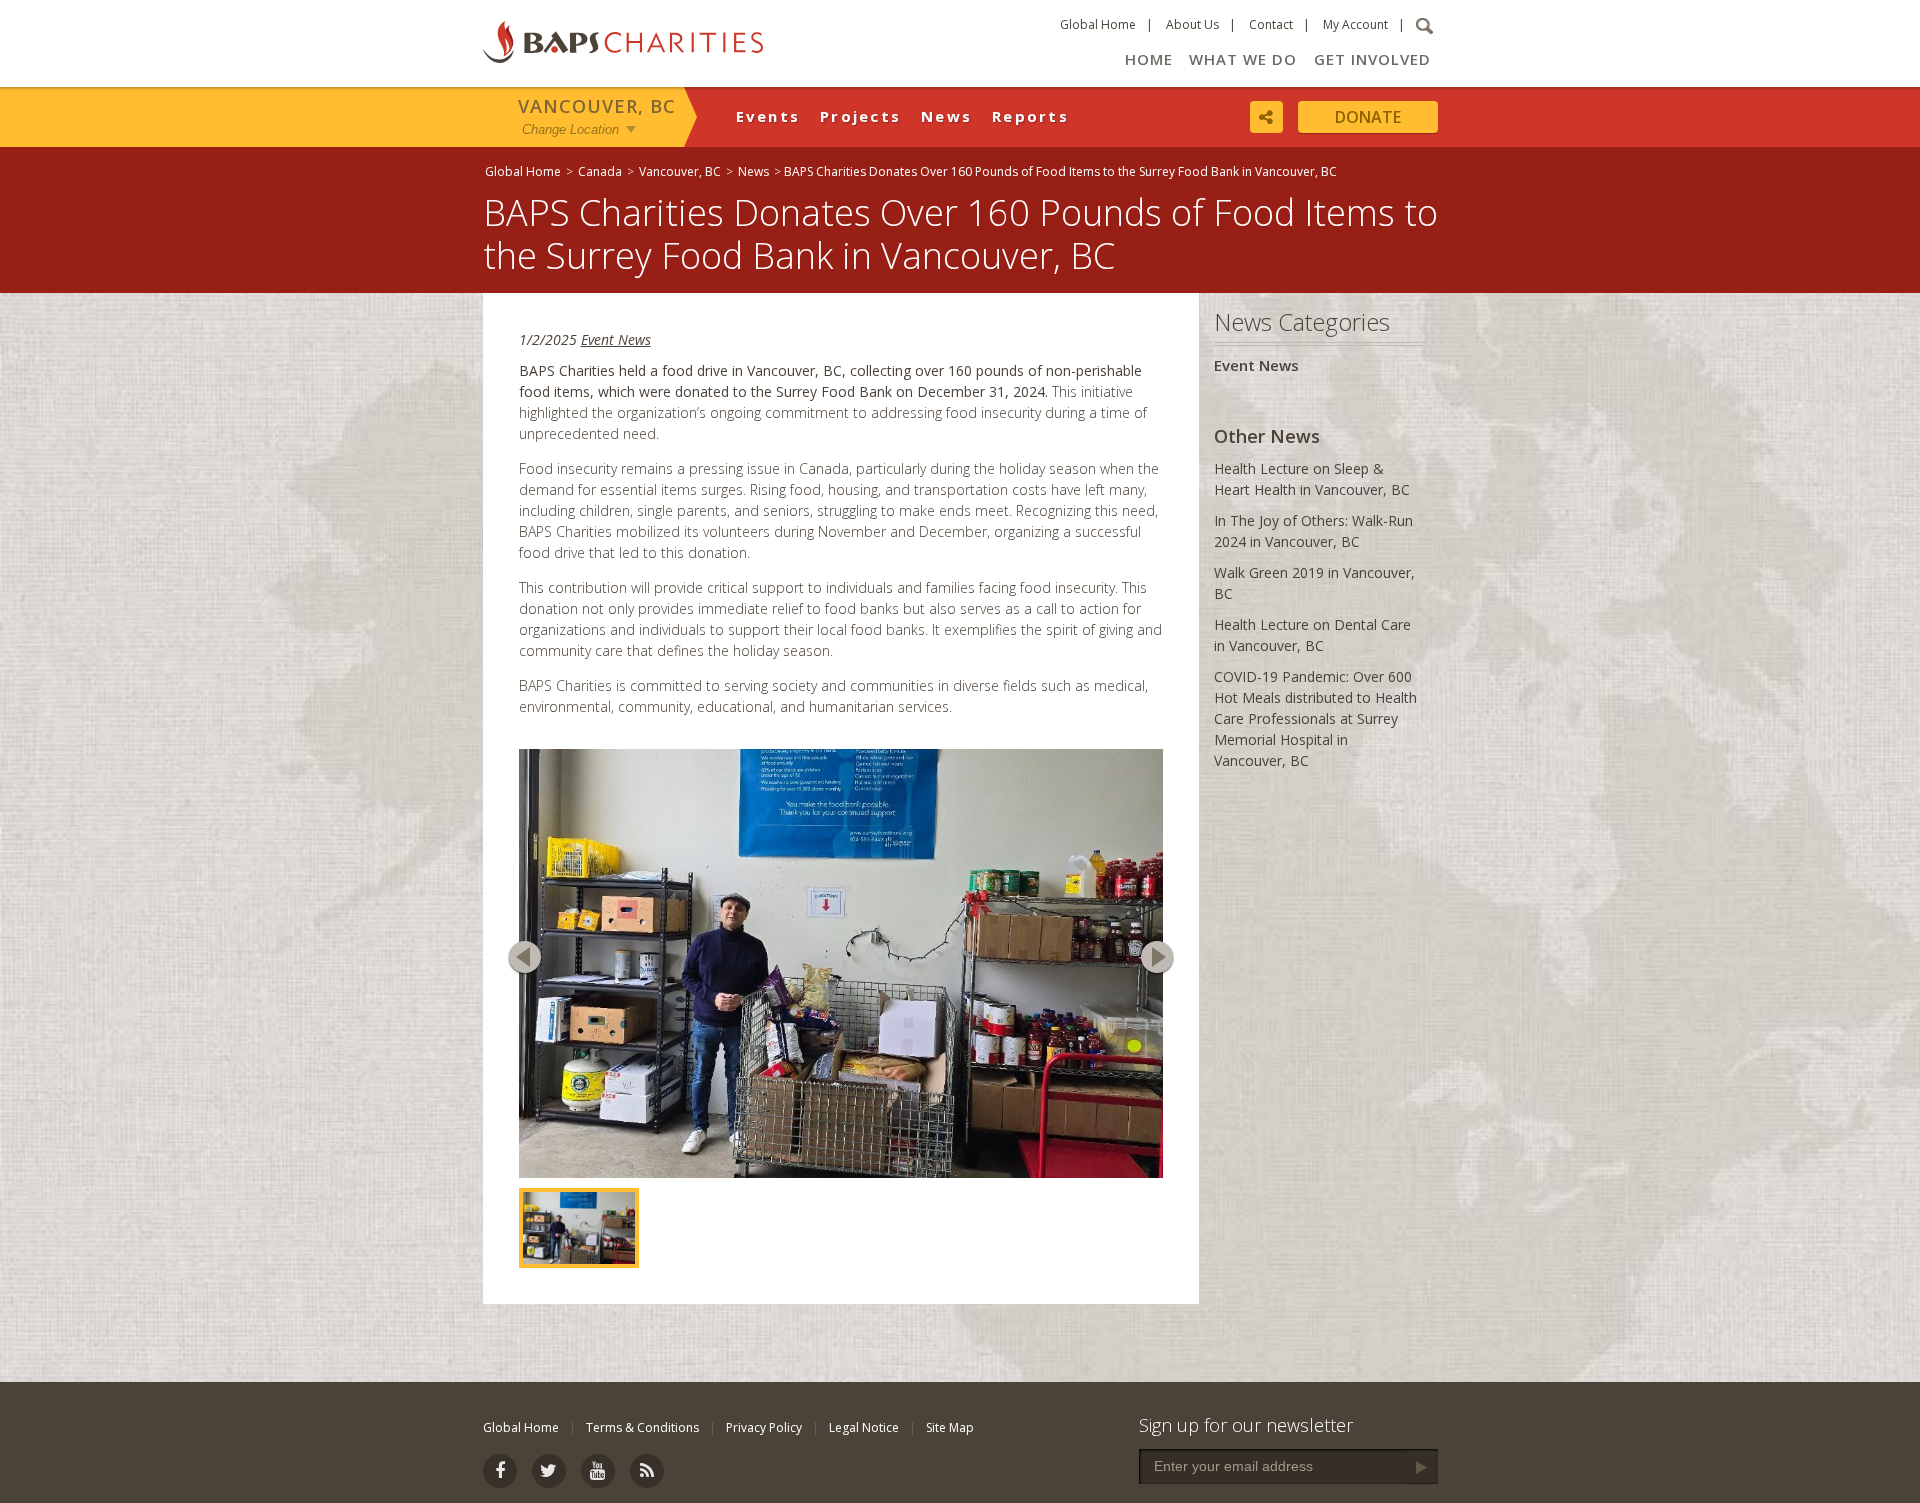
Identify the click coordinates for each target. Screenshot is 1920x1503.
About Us (1192, 24)
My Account (1355, 24)
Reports (1030, 116)
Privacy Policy (764, 1427)
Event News (616, 339)
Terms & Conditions (642, 1427)
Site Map (950, 1427)
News (946, 116)
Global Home (1098, 24)
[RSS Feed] (647, 1471)
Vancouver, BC (597, 106)
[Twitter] (549, 1471)
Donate (1368, 117)
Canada (600, 171)
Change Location (570, 128)
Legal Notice (864, 1427)
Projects (860, 116)
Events (768, 116)
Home (1149, 59)
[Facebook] (500, 1471)
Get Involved (1372, 59)
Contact (1271, 24)
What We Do (1243, 59)
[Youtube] (598, 1471)
